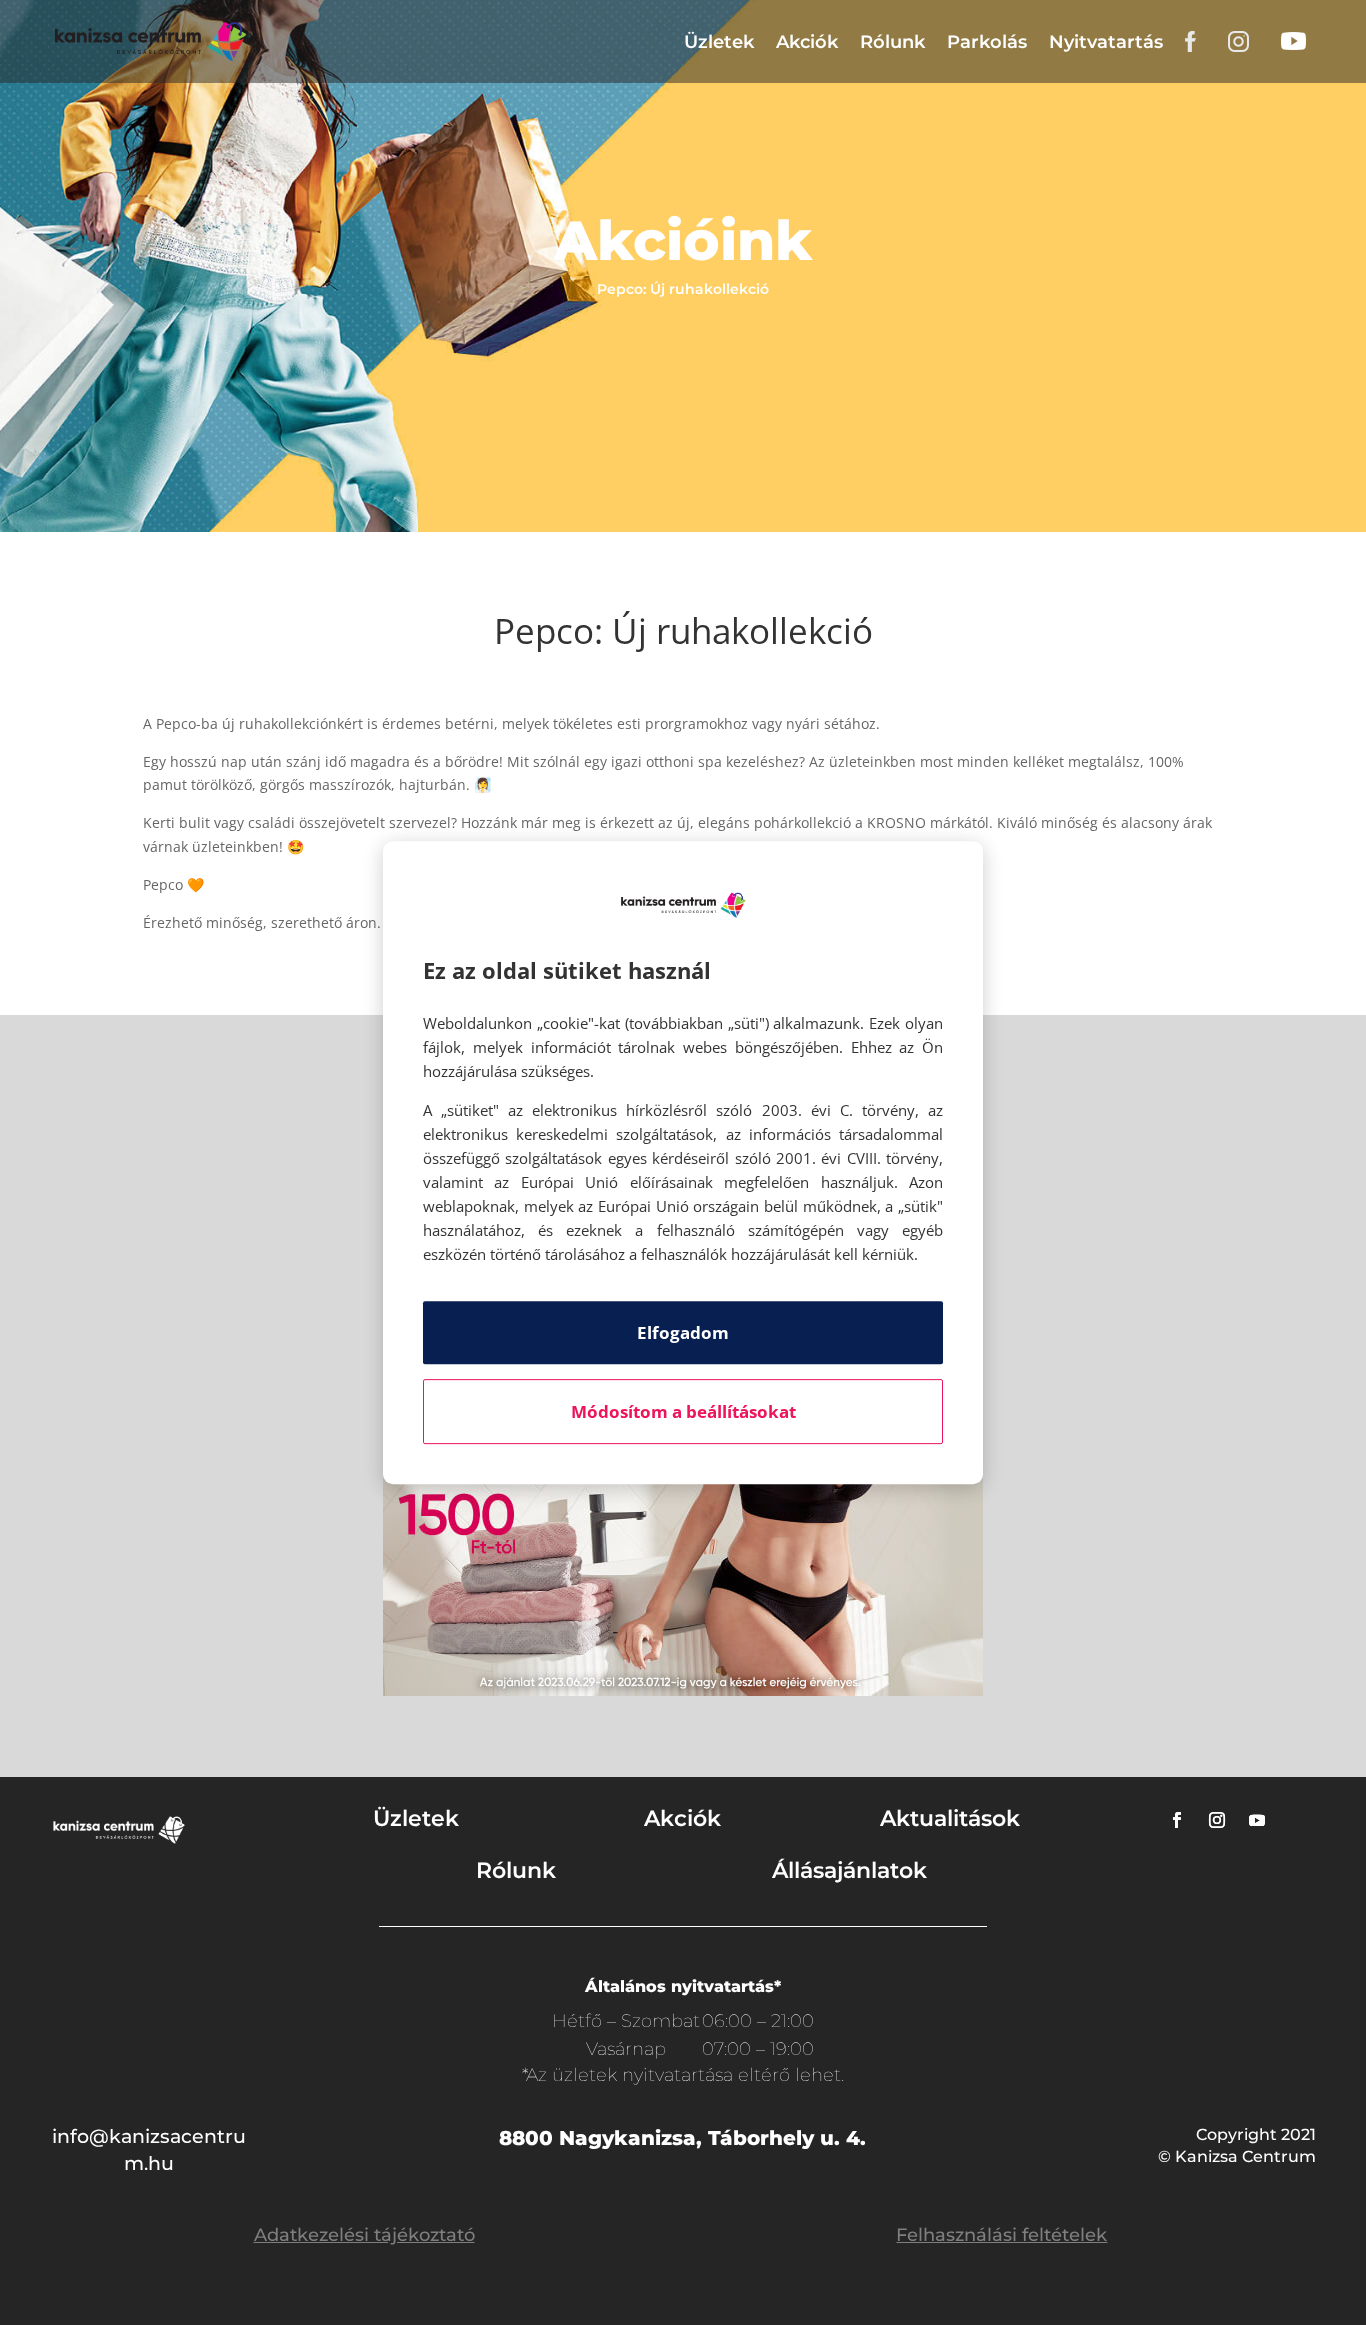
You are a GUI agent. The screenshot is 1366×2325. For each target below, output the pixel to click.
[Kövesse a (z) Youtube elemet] (1257, 1820)
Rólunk (892, 42)
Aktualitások (950, 1818)
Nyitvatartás (1106, 42)
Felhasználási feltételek (1001, 2235)
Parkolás (987, 42)
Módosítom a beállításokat (683, 1411)
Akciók (807, 42)
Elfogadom (683, 1332)
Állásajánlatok (849, 1870)
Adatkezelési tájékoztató (364, 2235)
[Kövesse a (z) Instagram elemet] (1217, 1820)
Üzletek (719, 42)
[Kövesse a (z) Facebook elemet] (1177, 1820)
